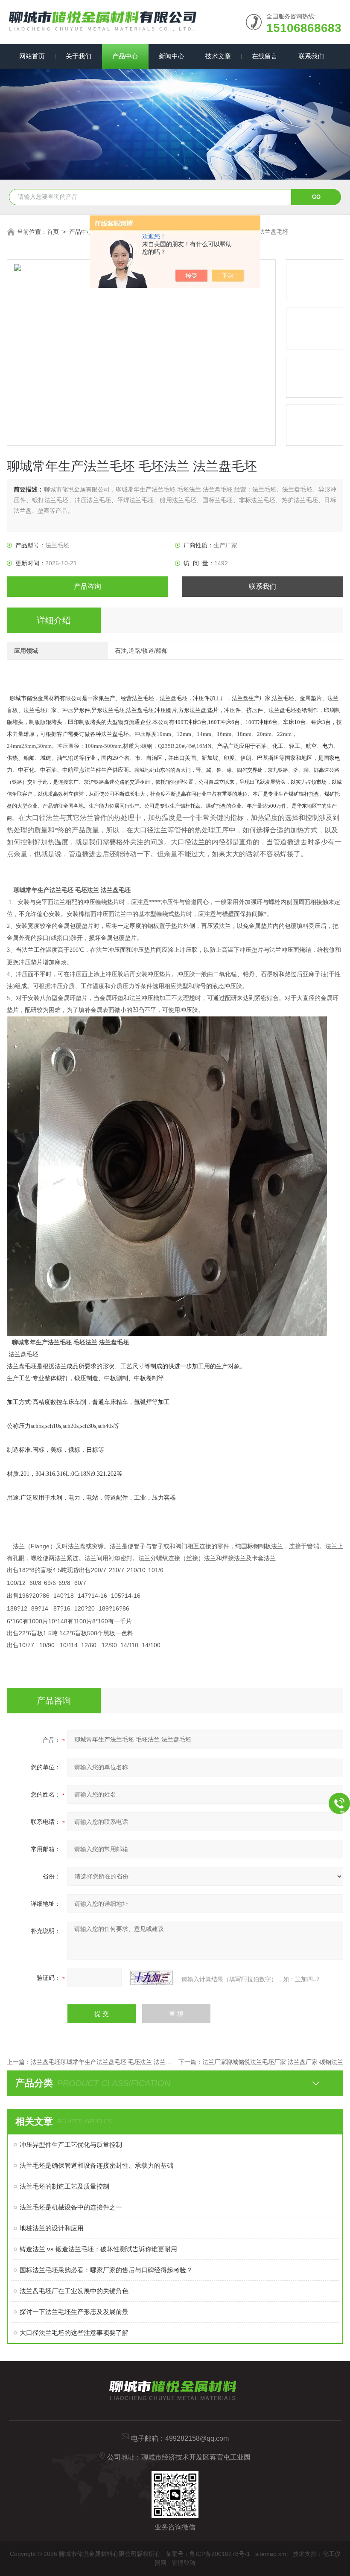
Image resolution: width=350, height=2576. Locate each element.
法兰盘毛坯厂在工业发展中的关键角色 (74, 2291)
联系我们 (311, 56)
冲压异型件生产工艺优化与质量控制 (71, 2144)
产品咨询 (87, 586)
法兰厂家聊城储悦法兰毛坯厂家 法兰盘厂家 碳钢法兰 (273, 2062)
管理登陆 (184, 2563)
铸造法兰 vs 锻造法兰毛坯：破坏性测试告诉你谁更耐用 (98, 2249)
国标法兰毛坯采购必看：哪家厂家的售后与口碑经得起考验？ (106, 2270)
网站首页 (32, 56)
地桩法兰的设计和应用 (52, 2228)
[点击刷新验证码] (152, 1978)
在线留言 (265, 56)
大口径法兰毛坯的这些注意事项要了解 (74, 2333)
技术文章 (218, 56)
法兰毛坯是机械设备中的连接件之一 (71, 2207)
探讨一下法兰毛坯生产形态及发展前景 (74, 2312)
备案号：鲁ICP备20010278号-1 (208, 2554)
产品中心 (125, 56)
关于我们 (79, 56)
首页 (53, 232)
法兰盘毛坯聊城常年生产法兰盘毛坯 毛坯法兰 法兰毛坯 (104, 2062)
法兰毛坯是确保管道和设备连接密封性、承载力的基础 (96, 2165)
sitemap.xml (271, 2554)
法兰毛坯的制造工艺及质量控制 (64, 2186)
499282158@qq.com (197, 2438)
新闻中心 (172, 56)
